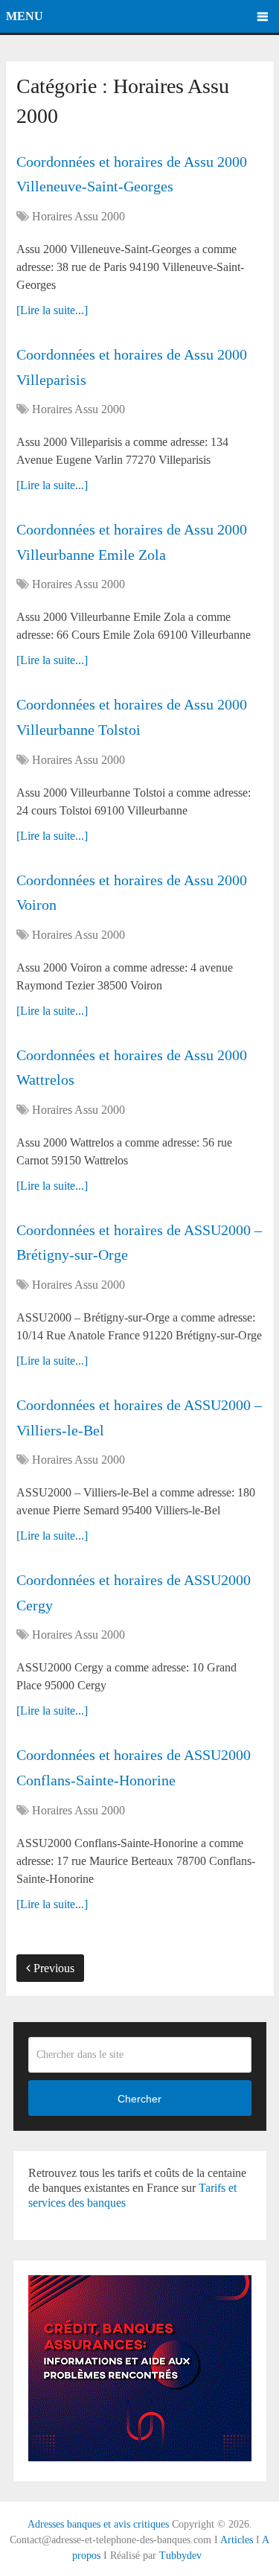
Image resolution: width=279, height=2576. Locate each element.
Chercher (139, 2099)
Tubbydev (180, 2556)
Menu (25, 16)
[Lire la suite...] (52, 310)
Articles (237, 2540)
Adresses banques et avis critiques (98, 2524)
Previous (52, 1968)
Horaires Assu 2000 (78, 216)
